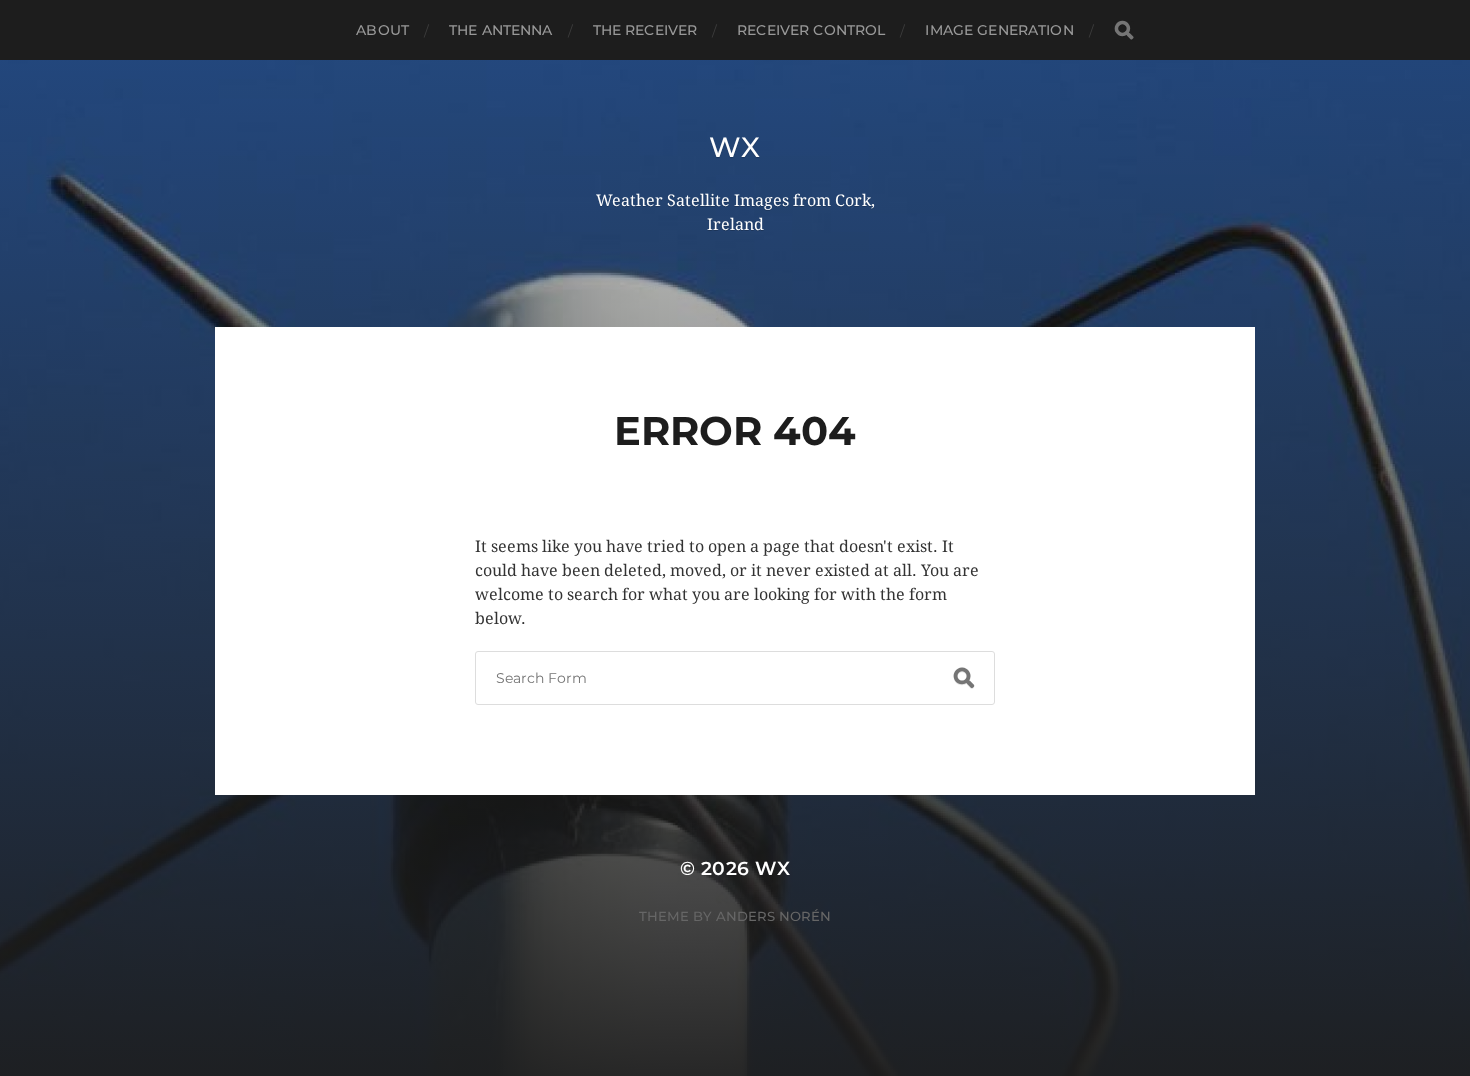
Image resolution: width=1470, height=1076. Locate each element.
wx (734, 147)
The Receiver (645, 30)
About (382, 30)
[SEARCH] (1124, 30)
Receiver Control (811, 30)
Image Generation (999, 30)
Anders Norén (773, 916)
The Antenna (501, 30)
